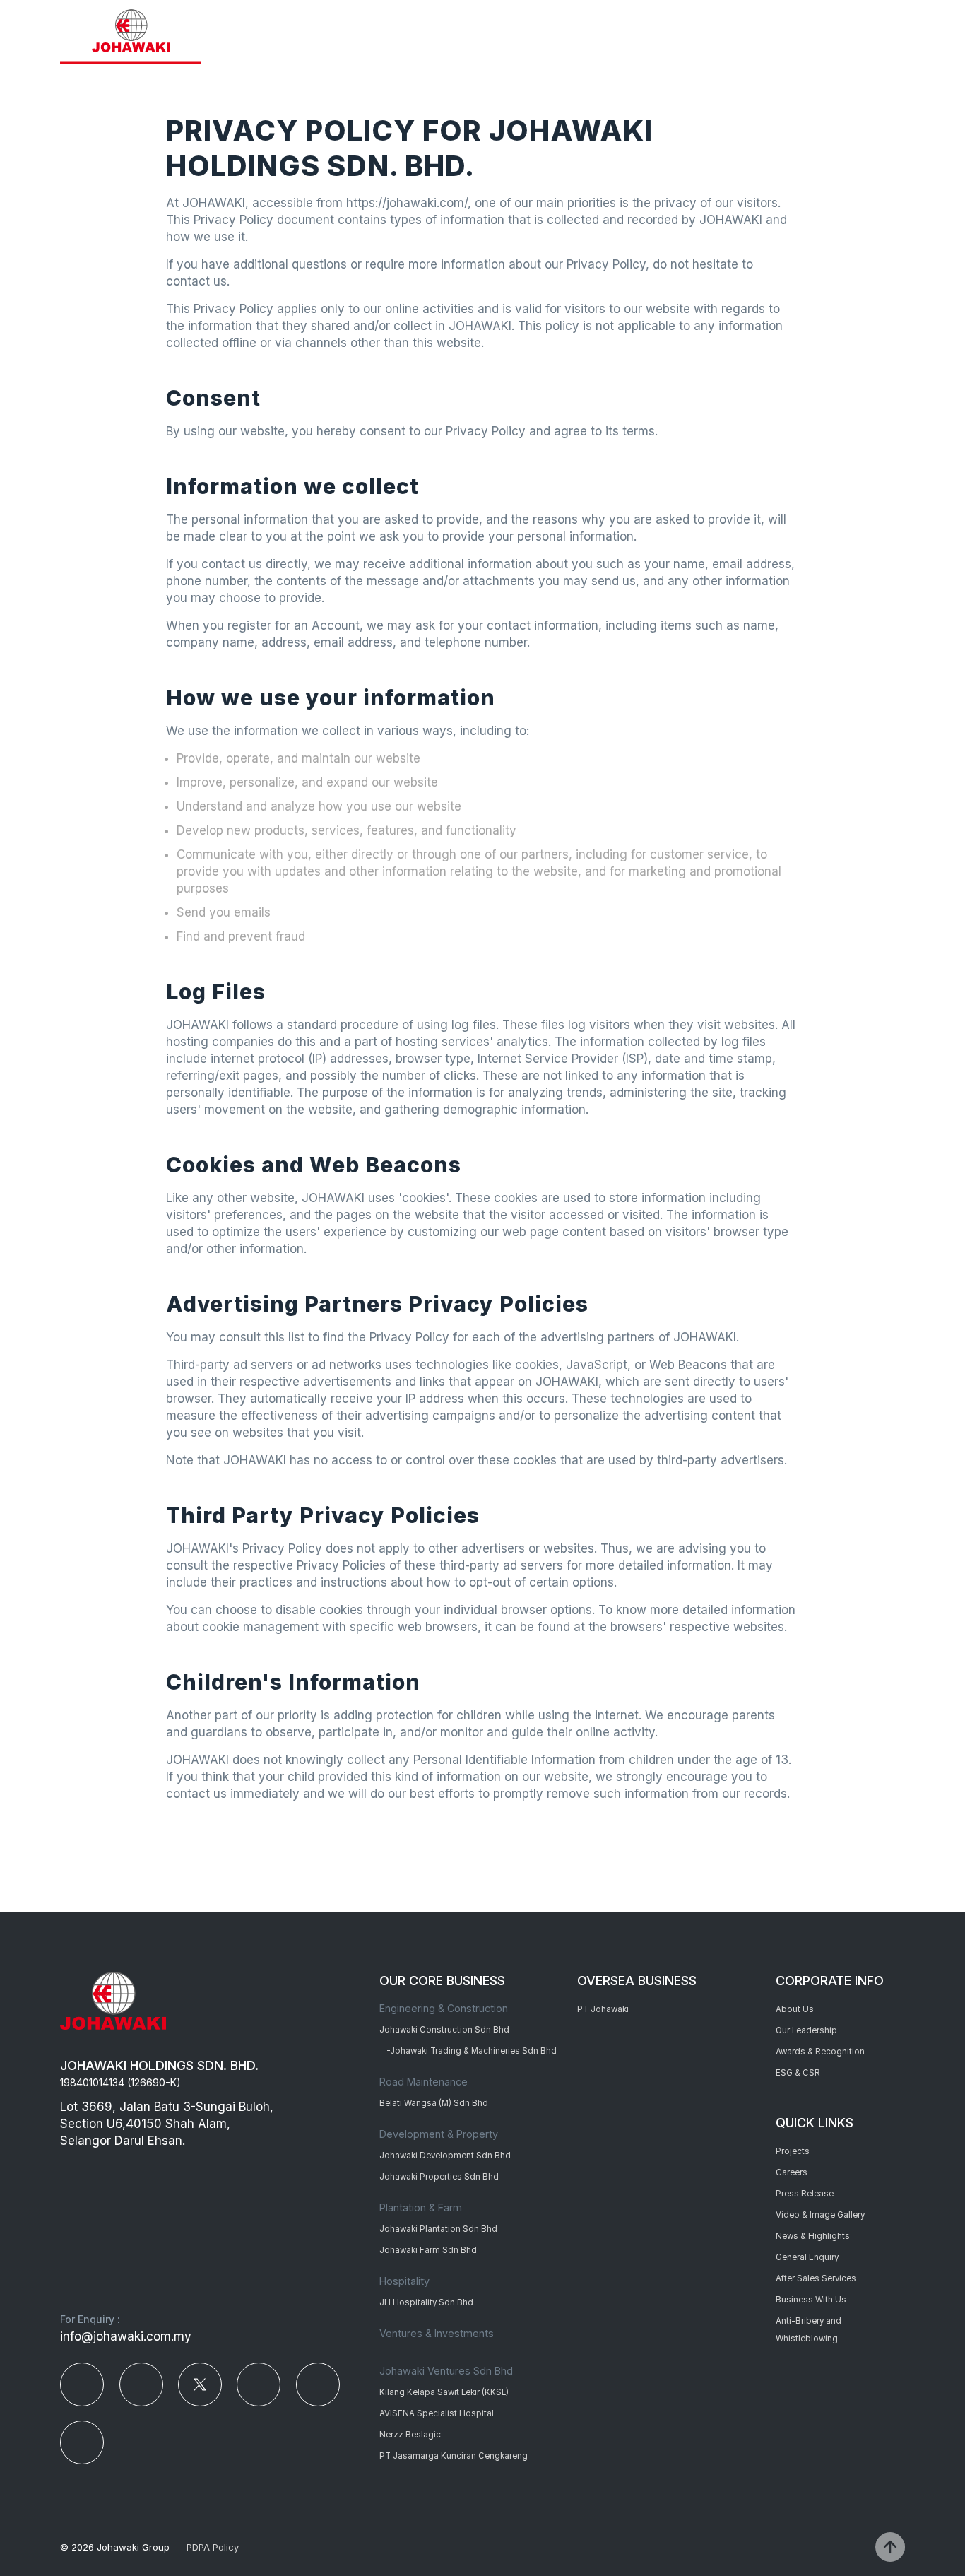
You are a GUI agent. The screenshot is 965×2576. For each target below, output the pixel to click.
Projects (793, 2151)
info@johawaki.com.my (126, 2336)
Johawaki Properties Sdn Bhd (439, 2177)
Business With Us (811, 2300)
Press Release (805, 2194)
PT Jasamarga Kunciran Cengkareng (454, 2456)
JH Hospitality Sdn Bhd (426, 2302)
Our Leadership (806, 2030)
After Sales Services (816, 2278)
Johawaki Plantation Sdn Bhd (438, 2229)
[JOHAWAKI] (131, 32)
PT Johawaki (603, 2009)
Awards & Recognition (820, 2052)
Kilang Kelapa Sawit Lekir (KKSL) (444, 2392)
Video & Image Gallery (820, 2215)
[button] (892, 30)
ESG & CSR (798, 2073)
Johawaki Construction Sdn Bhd (444, 2030)
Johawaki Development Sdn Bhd (445, 2156)
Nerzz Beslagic (410, 2435)
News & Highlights (813, 2236)
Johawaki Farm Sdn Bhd (428, 2250)
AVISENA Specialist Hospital (437, 2413)
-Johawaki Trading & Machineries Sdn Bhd (472, 2051)
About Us (795, 2009)
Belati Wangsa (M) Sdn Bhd (434, 2103)
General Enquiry (807, 2257)
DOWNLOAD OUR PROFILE (795, 31)
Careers (792, 2172)
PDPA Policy (213, 2547)
